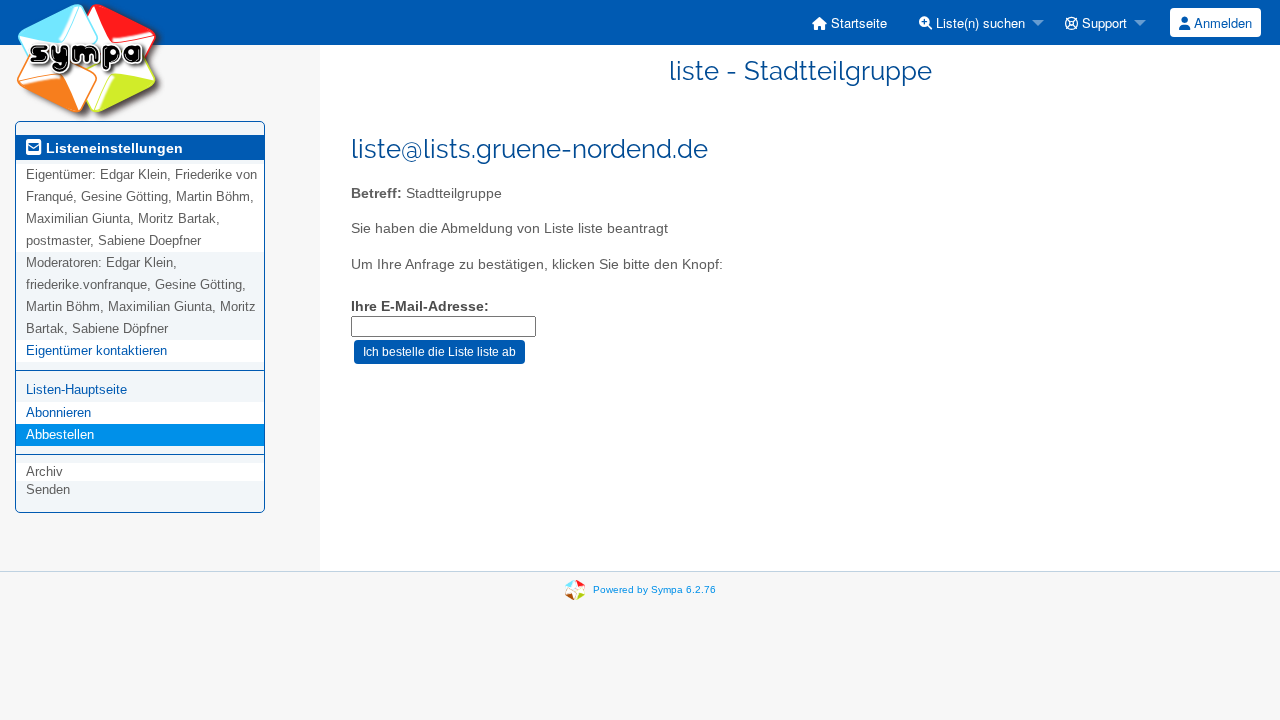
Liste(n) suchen (978, 22)
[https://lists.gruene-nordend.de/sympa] (90, 59)
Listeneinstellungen (112, 148)
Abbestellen (60, 434)
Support (1102, 22)
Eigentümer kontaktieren (96, 350)
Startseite (857, 22)
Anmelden (1221, 22)
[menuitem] (849, 22)
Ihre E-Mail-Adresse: (420, 306)
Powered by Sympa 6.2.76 (654, 589)
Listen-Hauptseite (76, 389)
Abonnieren (58, 412)
